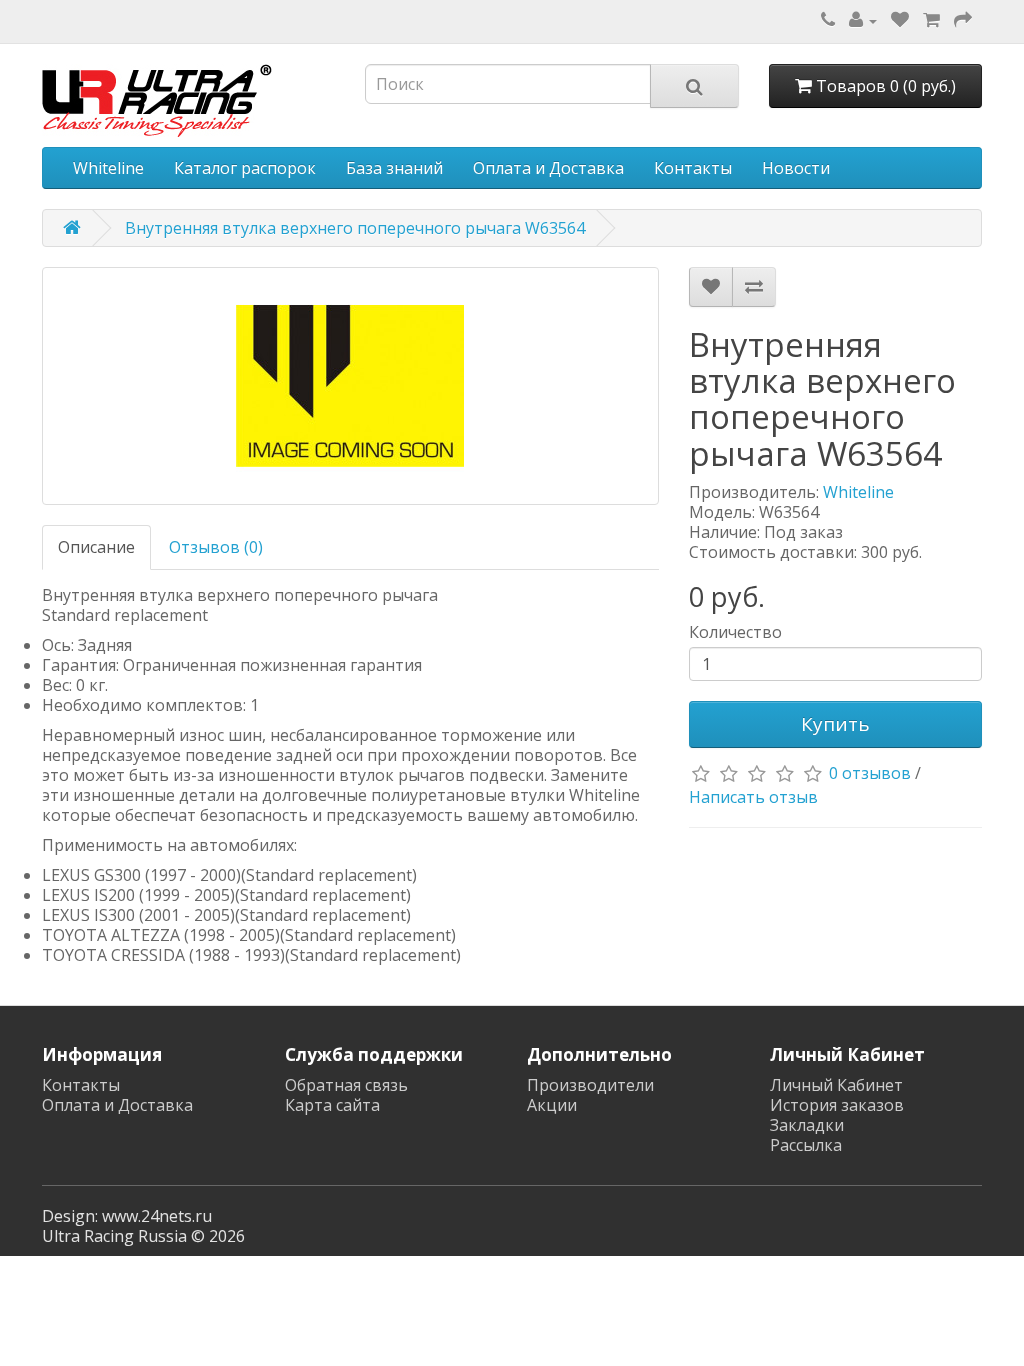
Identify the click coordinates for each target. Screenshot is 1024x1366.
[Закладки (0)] (900, 20)
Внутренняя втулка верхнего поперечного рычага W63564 (355, 228)
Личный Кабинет (836, 1085)
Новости (796, 168)
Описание (96, 547)
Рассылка (806, 1145)
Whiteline (108, 168)
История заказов (837, 1105)
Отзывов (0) (216, 547)
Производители (590, 1085)
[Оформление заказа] (963, 20)
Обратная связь (346, 1085)
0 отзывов (870, 773)
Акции (552, 1105)
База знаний (394, 168)
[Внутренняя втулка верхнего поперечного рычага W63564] (350, 386)
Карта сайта (332, 1105)
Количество (735, 632)
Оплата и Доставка (548, 168)
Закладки (807, 1125)
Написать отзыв (753, 797)
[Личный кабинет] (863, 20)
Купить (835, 724)
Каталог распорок (245, 168)
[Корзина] (931, 20)
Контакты (693, 168)
